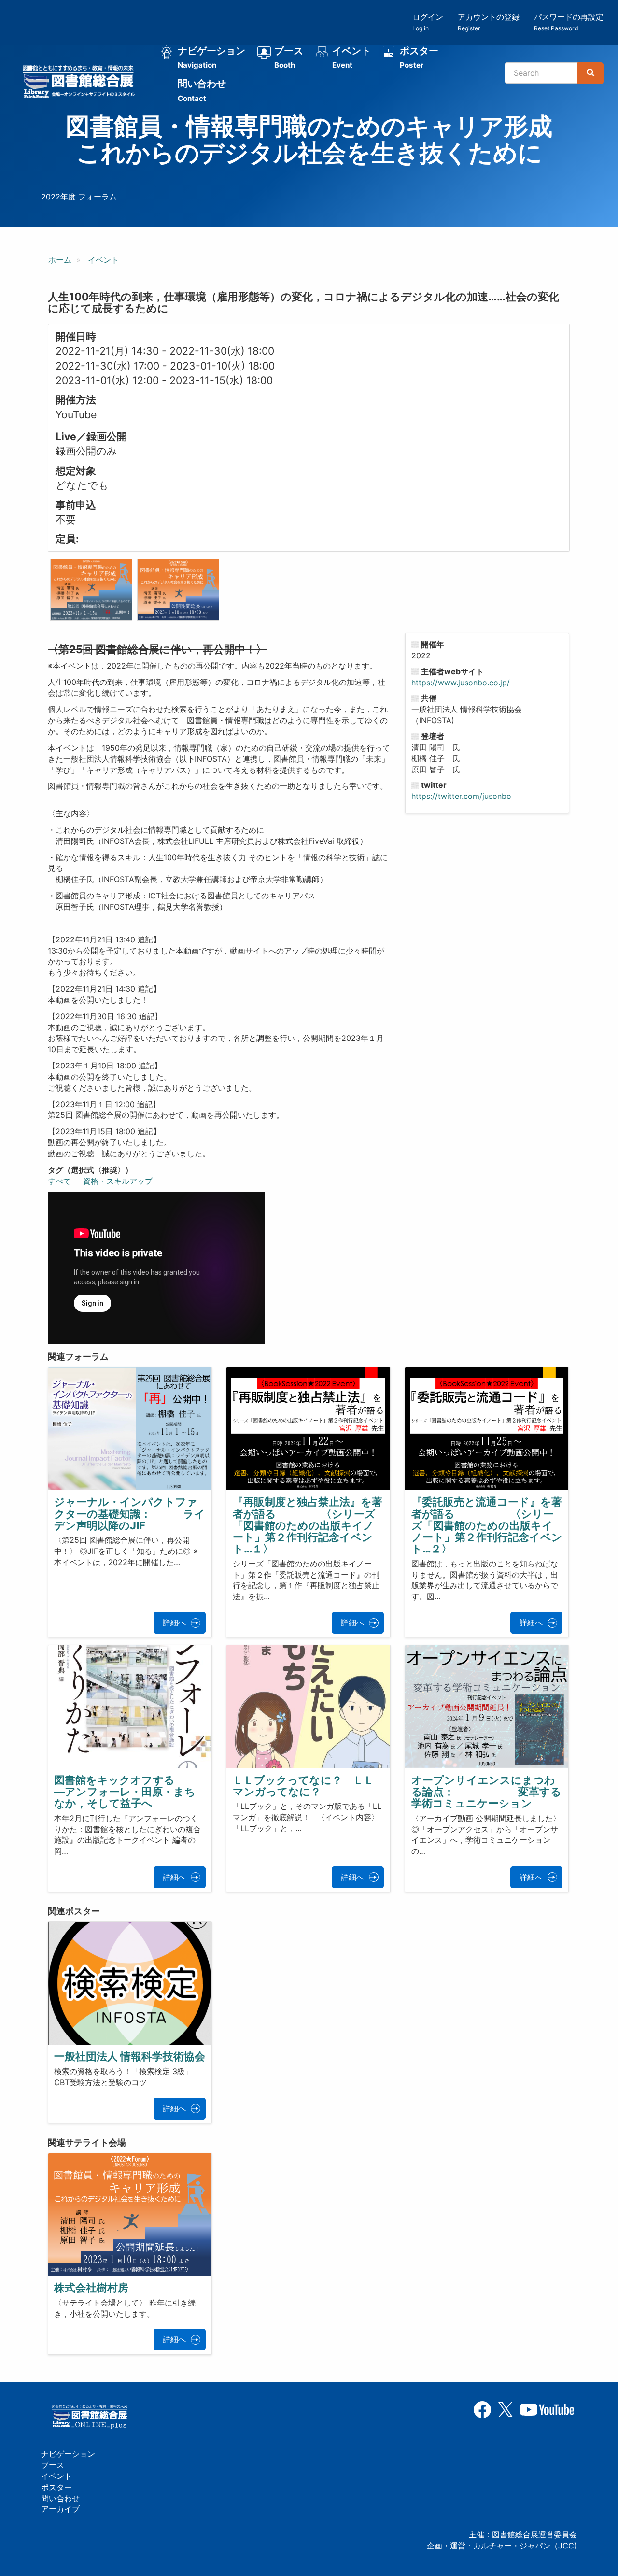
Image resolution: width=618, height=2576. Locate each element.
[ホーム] (82, 83)
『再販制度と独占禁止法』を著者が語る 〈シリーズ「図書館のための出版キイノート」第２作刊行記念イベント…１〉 (308, 1525)
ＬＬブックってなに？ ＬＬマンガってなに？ (303, 1786)
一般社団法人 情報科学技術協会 (130, 2056)
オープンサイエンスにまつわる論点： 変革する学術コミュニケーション (486, 1792)
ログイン (428, 22)
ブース (289, 57)
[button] (91, 590)
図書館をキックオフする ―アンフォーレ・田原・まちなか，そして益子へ (178, 1792)
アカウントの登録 (489, 22)
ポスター (419, 57)
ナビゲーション (211, 57)
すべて (59, 1181)
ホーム (60, 260)
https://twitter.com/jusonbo (461, 796)
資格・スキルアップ (118, 1181)
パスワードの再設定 (569, 22)
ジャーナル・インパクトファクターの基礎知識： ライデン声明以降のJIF (130, 1513)
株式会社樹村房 (91, 2288)
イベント (351, 57)
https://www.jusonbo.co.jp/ (461, 683)
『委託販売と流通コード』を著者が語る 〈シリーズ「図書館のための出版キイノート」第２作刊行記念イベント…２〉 (487, 1525)
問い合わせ (202, 90)
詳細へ (174, 1622)
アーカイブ (60, 2509)
